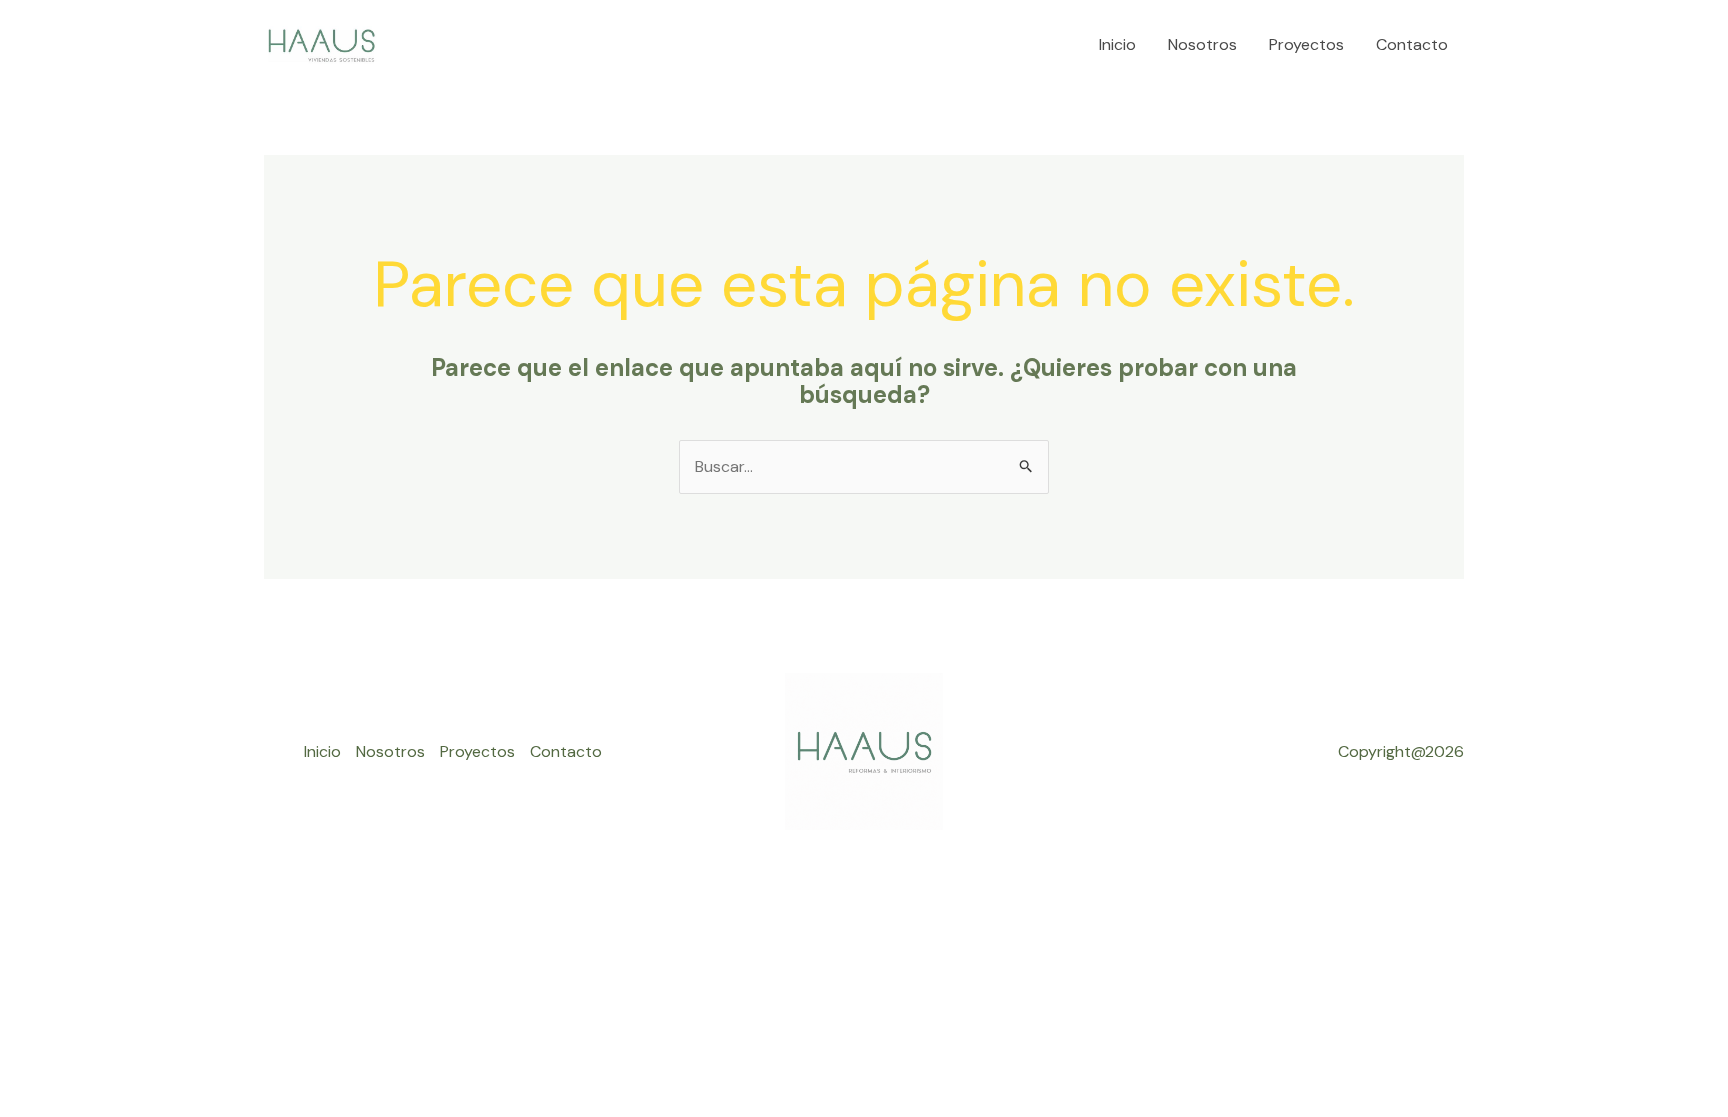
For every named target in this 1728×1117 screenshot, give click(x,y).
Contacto (1412, 44)
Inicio (1117, 44)
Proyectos (1306, 44)
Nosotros (1202, 44)
